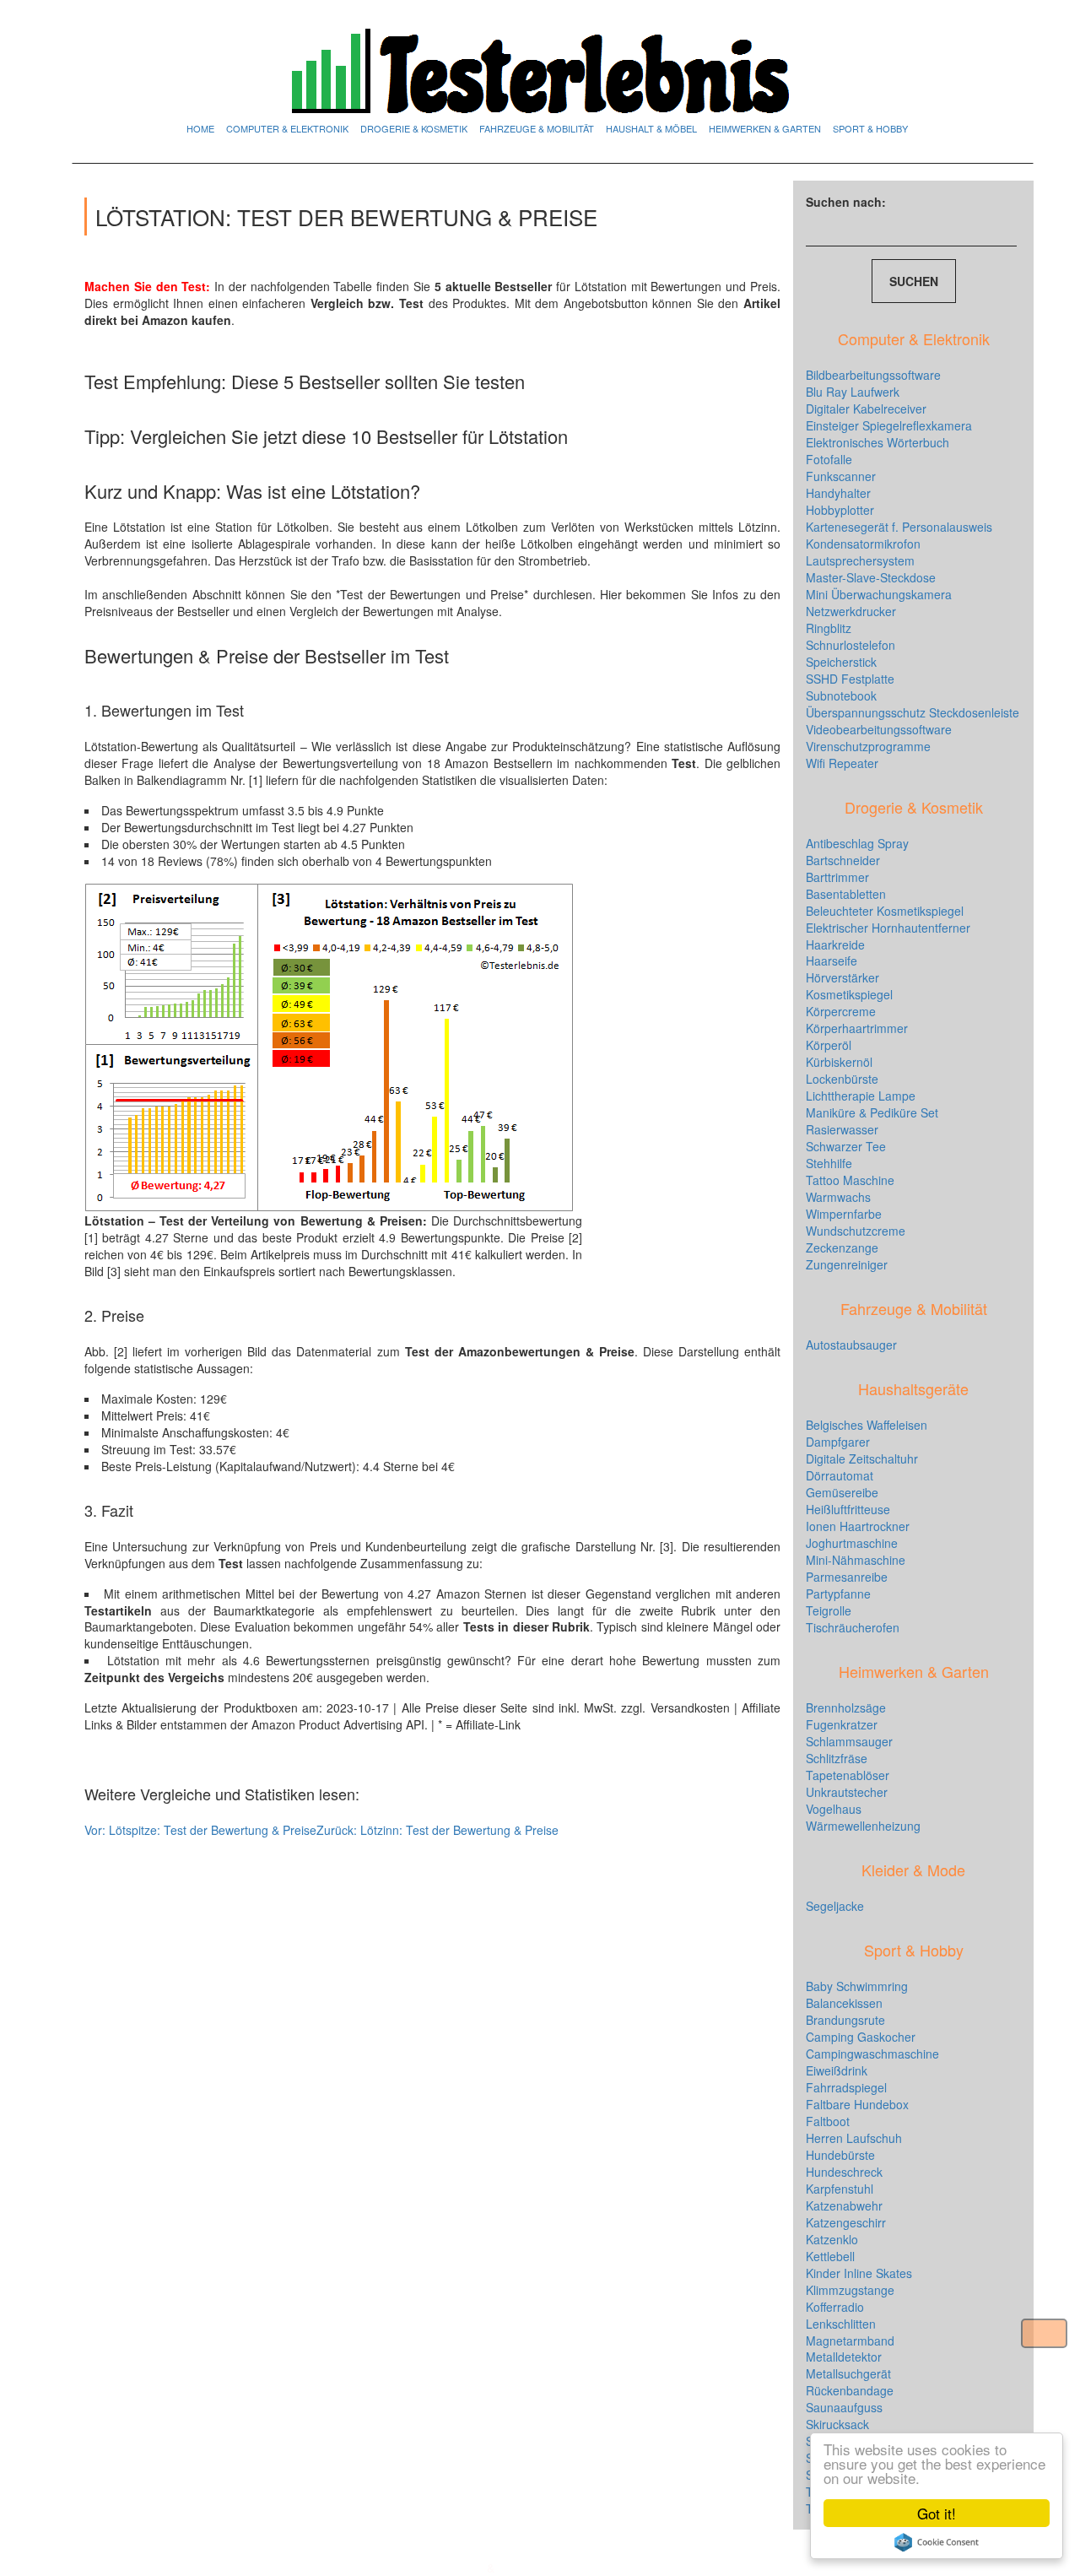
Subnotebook (841, 695)
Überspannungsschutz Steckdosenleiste (913, 712)
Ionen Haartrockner (858, 1526)
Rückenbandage (850, 2390)
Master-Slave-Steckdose (871, 577)
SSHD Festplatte (850, 679)
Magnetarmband (850, 2341)
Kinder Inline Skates (859, 2273)
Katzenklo (832, 2239)
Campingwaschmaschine (872, 2054)
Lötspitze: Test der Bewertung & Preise (200, 1830)
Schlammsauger (849, 1741)
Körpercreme (841, 1011)
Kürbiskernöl (839, 1062)
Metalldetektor (844, 2357)
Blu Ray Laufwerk (853, 392)
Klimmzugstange (850, 2290)
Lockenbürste (842, 1079)
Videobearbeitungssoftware (879, 729)
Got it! (937, 2513)
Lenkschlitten (841, 2324)
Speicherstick (841, 662)
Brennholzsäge (846, 1707)
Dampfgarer (838, 1442)
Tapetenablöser (848, 1775)
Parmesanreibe (847, 1577)
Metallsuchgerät (848, 2373)
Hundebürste (840, 2155)
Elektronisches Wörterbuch (877, 442)
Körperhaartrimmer (857, 1028)
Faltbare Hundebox (857, 2104)
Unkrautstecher (847, 1792)
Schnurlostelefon (850, 645)
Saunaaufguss (844, 2407)
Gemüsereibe (842, 1492)
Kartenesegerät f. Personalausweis (899, 527)
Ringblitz (829, 628)
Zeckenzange (842, 1247)
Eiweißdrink (837, 2070)
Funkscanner (841, 476)
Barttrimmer (837, 877)
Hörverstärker (842, 977)
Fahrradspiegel (846, 2087)
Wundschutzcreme (856, 1231)
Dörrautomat (840, 1475)
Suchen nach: (846, 202)
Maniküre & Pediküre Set (872, 1112)
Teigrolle (829, 1610)
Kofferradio (835, 2307)
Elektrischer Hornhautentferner (888, 928)
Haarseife (832, 961)
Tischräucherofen (853, 1627)
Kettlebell (830, 2256)
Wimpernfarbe (844, 1214)
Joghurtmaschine (852, 1543)
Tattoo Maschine (850, 1180)
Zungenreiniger (847, 1264)
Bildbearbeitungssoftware (873, 375)
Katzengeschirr (846, 2222)
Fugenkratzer (842, 1724)
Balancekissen (844, 2003)
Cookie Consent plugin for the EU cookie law (937, 2542)
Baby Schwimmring (857, 1986)
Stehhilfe (829, 1163)
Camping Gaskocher (861, 2037)
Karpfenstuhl (840, 2189)
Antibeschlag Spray (857, 843)
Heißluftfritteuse (848, 1509)
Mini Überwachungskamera (879, 594)
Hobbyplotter (840, 510)
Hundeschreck (844, 2172)
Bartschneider (843, 860)
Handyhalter (838, 493)
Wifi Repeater (842, 763)
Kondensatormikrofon (863, 544)
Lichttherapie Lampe (861, 1096)
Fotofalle (829, 459)
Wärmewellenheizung (863, 1826)
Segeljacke (835, 1906)
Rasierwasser (842, 1129)
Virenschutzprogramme (868, 746)
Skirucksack (837, 2424)
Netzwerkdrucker (851, 611)
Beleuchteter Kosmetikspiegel (885, 911)
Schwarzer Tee (846, 1146)
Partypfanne (838, 1594)
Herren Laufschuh (854, 2138)
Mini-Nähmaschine (856, 1560)
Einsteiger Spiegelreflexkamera (889, 425)
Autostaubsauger (851, 1345)
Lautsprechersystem (860, 560)
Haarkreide (835, 944)
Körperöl (829, 1045)
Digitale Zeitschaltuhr (862, 1458)
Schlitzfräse (837, 1758)
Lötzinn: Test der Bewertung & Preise (437, 1830)
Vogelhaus (834, 1809)
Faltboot (828, 2121)
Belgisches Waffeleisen (867, 1425)
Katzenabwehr (844, 2205)
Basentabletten (846, 894)
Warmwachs (838, 1197)
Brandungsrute (845, 2020)
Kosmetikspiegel (849, 994)
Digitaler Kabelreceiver (866, 409)
